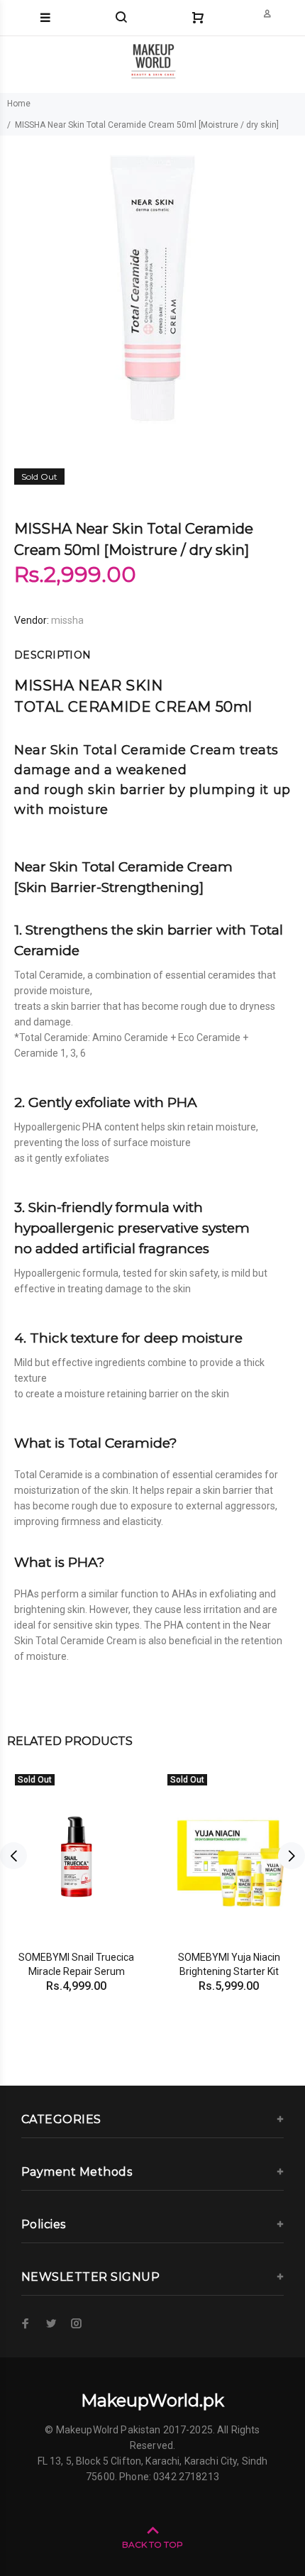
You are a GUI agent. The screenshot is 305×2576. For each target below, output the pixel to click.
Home (19, 104)
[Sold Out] (76, 1856)
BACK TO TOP (152, 2544)
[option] (152, 288)
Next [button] (292, 1856)
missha (67, 620)
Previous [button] (13, 1856)
